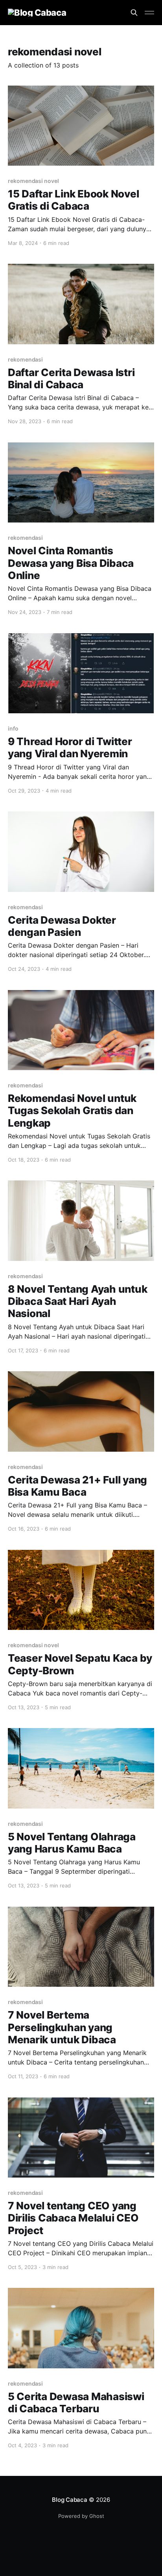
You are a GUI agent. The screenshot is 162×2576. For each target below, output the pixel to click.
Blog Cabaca (70, 2500)
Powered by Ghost (81, 2516)
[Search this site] (134, 13)
